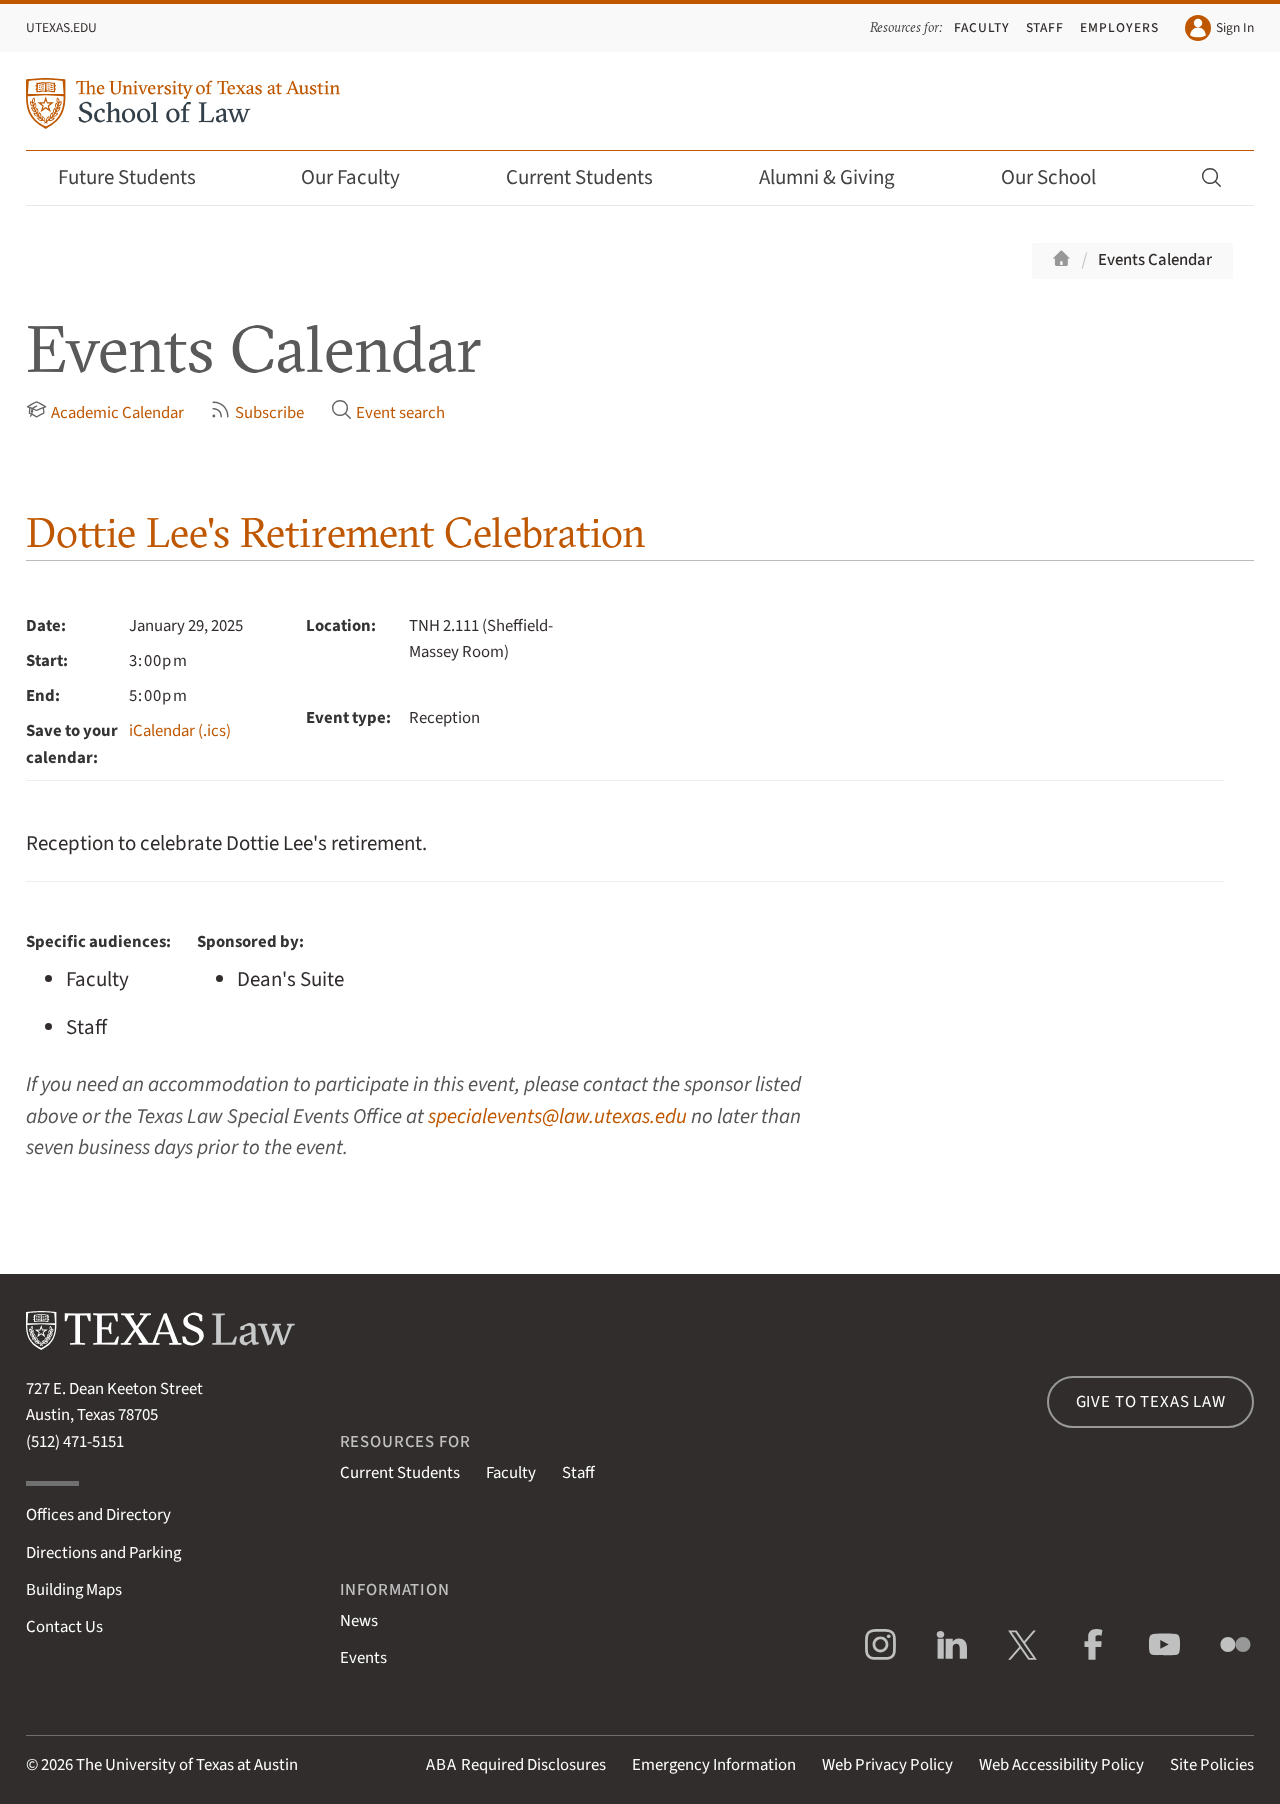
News (359, 1621)
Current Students (579, 177)
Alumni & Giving (827, 177)
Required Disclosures (516, 1765)
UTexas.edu (61, 27)
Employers (1119, 27)
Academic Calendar (117, 413)
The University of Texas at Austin (187, 1765)
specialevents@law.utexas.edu (557, 1116)
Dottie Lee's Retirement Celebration (336, 532)
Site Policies (1212, 1765)
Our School (1048, 177)
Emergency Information (714, 1765)
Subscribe (269, 413)
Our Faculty (350, 177)
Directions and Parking (103, 1553)
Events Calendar (1155, 260)
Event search (400, 413)
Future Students (127, 177)
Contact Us (64, 1627)
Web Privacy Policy (887, 1765)
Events (363, 1658)
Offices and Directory (98, 1515)
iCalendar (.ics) (180, 731)
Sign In (1235, 27)
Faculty (982, 27)
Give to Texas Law (1151, 1402)
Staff (1045, 27)
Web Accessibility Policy (1061, 1765)
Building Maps (74, 1590)
